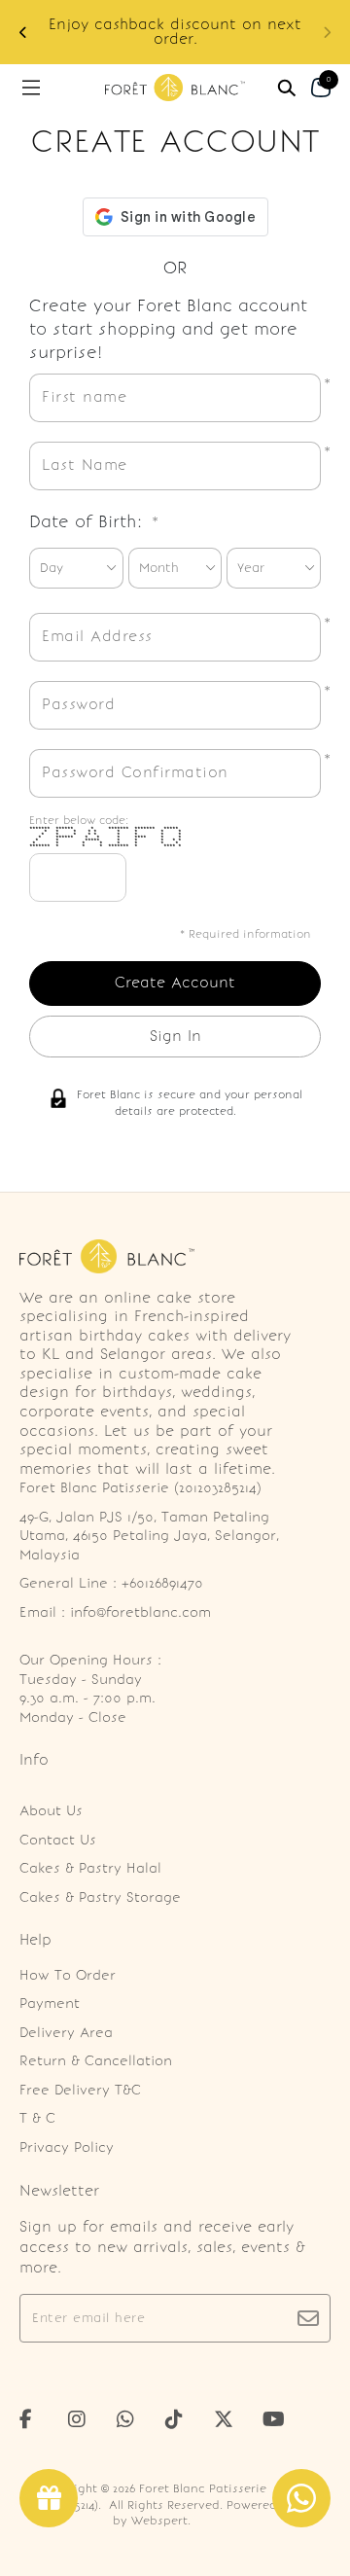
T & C (37, 2118)
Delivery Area (66, 2033)
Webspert (159, 2521)
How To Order (68, 1975)
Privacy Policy (67, 2147)
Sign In (175, 1036)
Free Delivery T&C (80, 2090)
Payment (50, 2004)
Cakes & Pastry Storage (100, 1897)
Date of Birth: (94, 521)
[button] (23, 33)
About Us (51, 1811)
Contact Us (58, 1840)
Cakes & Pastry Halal (90, 1868)
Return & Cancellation (96, 2061)
